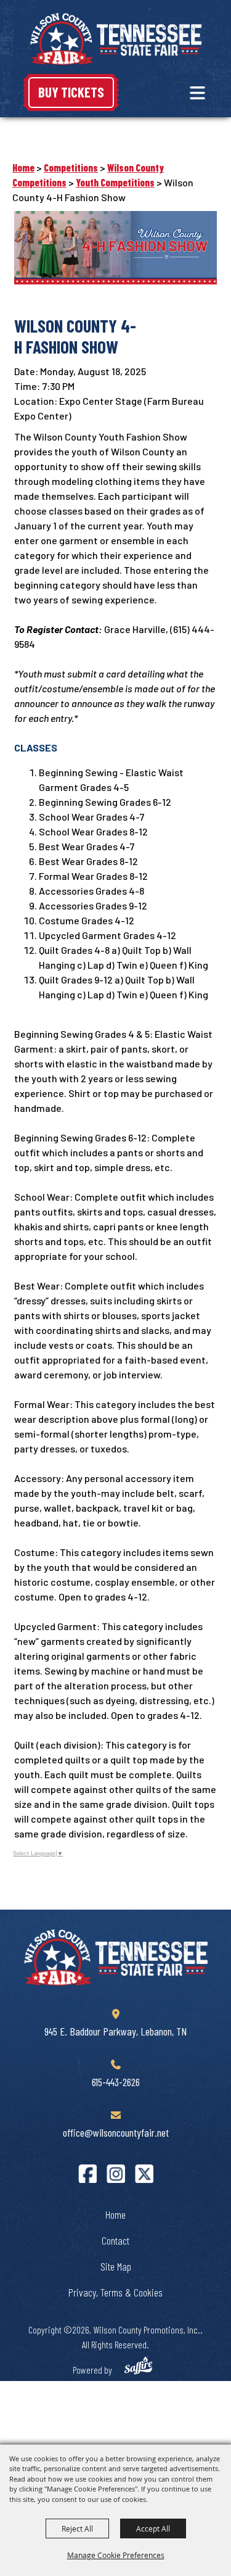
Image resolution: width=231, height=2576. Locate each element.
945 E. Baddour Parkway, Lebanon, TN (115, 2031)
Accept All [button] (153, 2528)
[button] (197, 93)
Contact (115, 2240)
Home (23, 168)
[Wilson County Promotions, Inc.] (116, 39)
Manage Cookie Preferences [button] (116, 2555)
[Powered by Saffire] (138, 2367)
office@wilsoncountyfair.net (116, 2132)
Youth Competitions (115, 182)
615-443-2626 (116, 2082)
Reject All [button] (77, 2528)
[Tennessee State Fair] (116, 1957)
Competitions (71, 168)
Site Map (116, 2266)
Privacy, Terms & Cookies (115, 2292)
